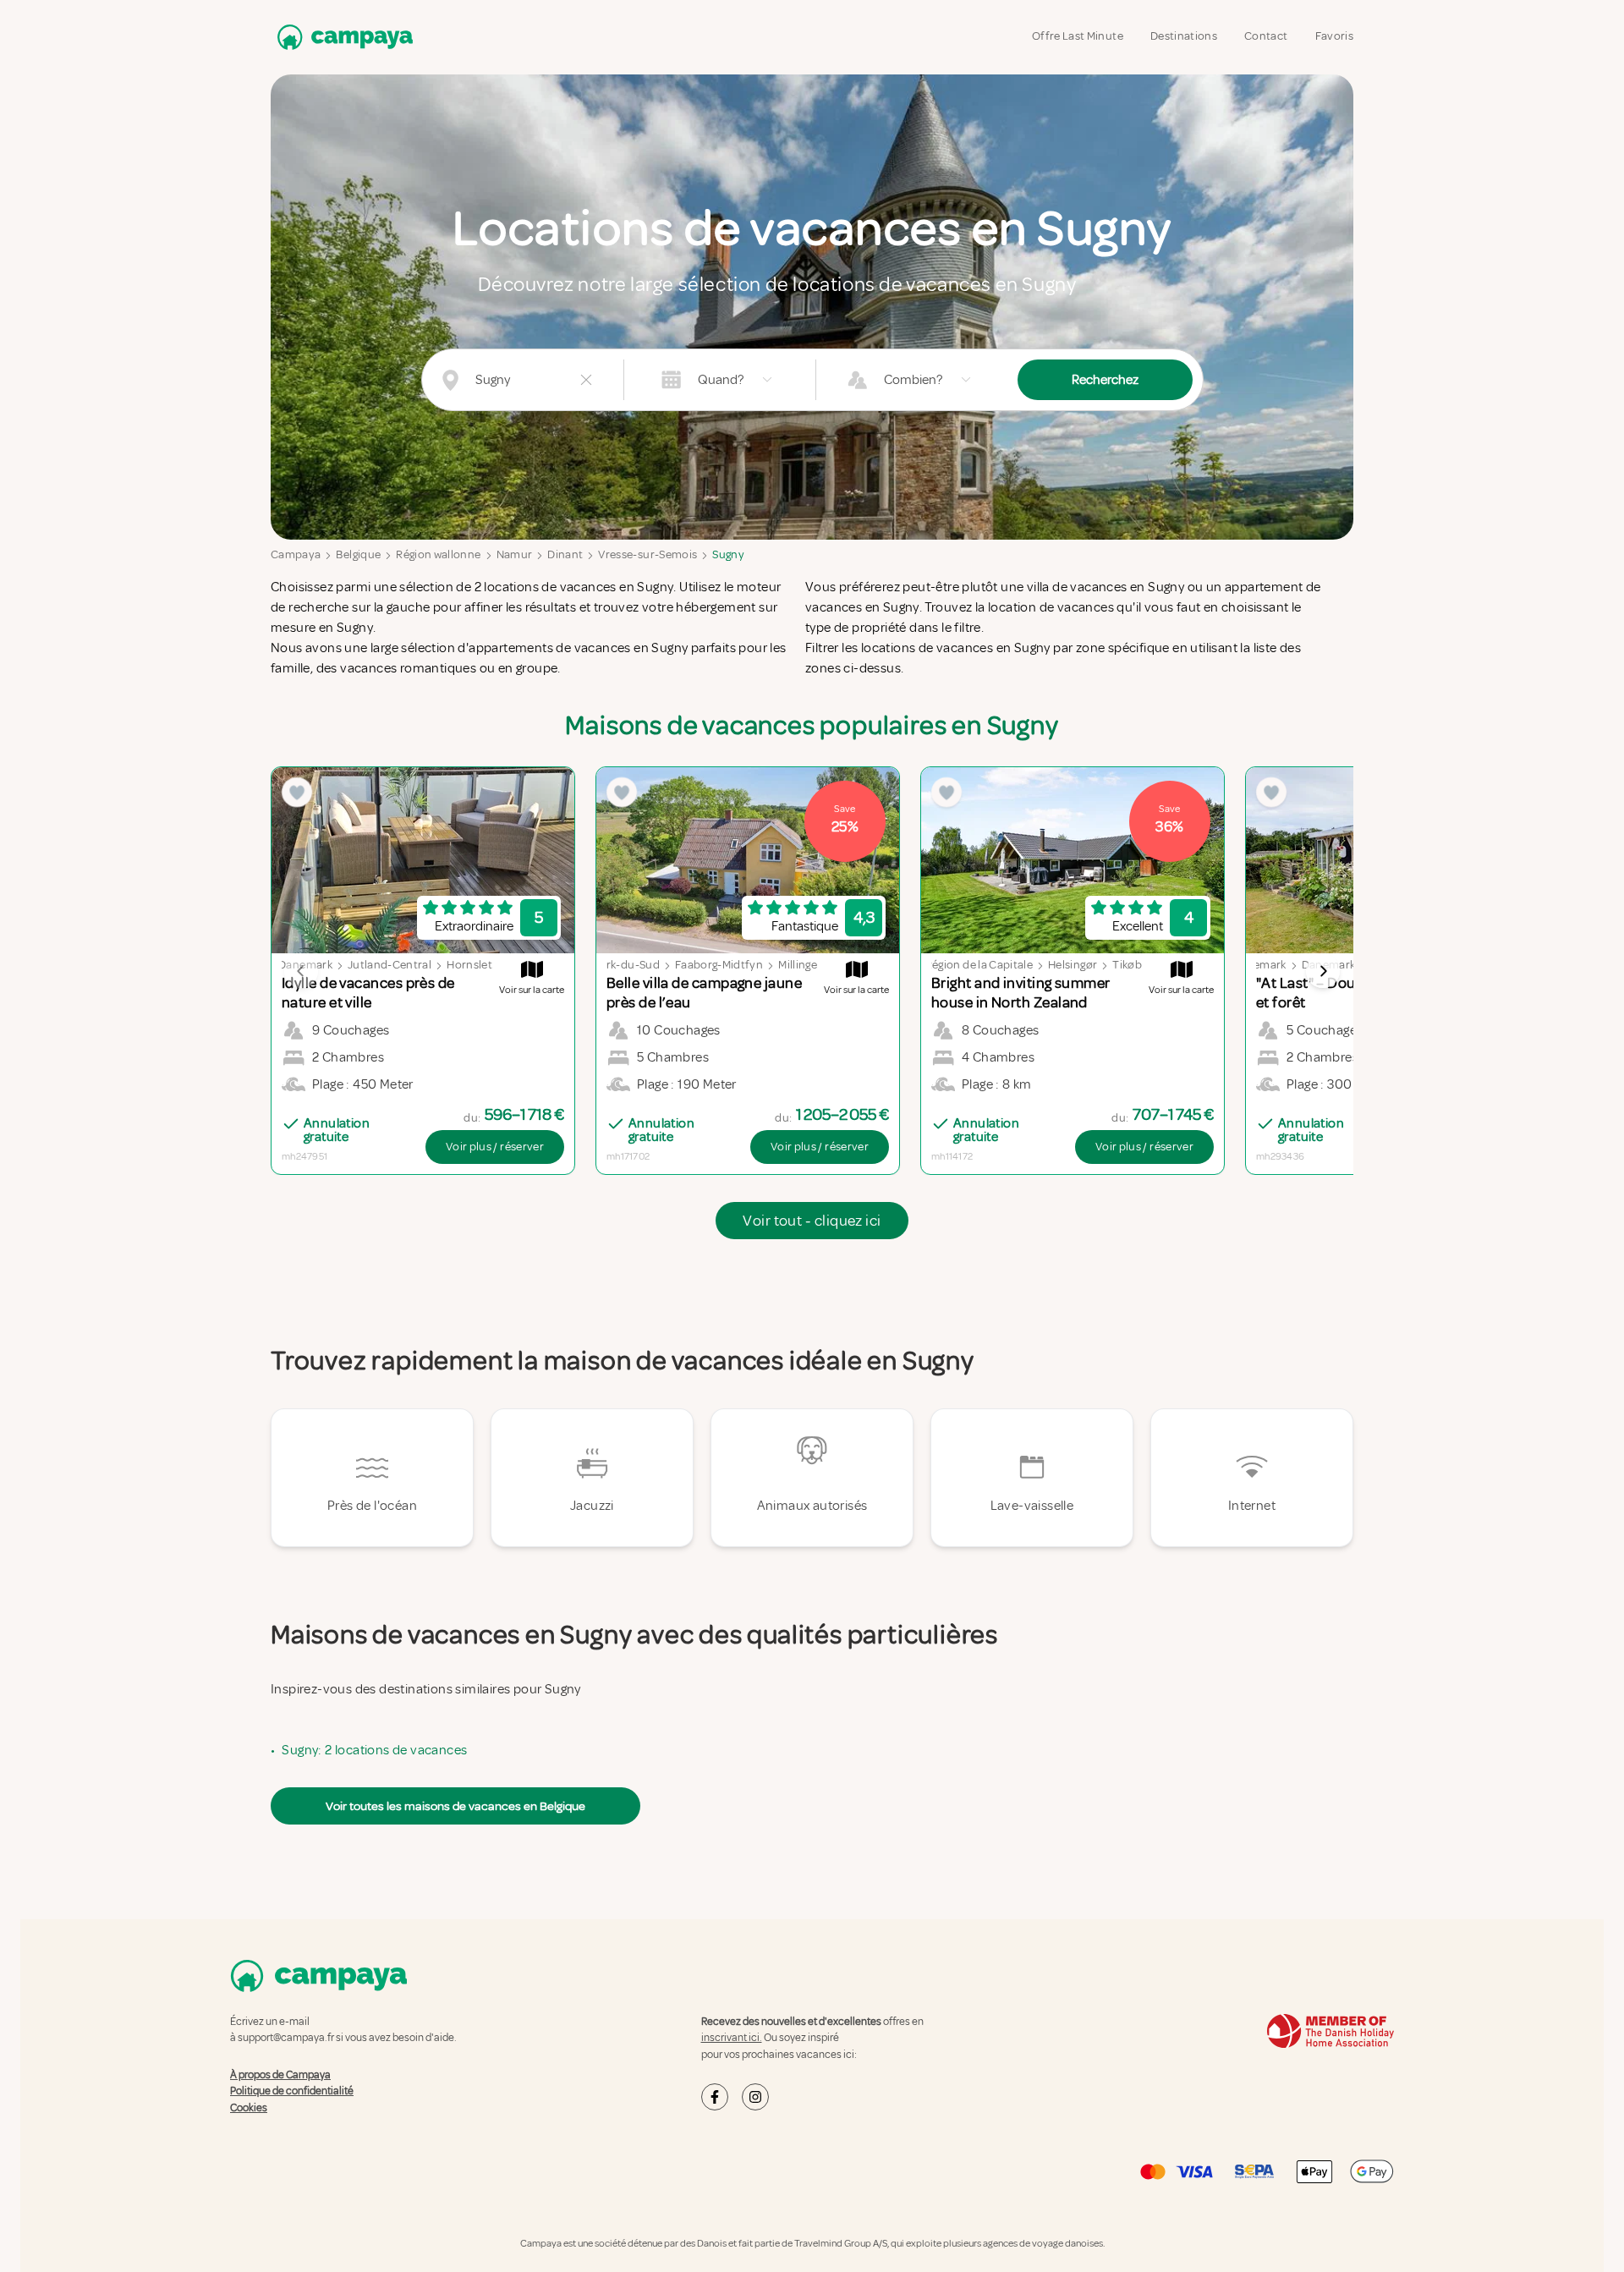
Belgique (358, 554)
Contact (1266, 36)
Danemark (1259, 965)
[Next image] (1323, 971)
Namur (515, 554)
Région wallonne (438, 554)
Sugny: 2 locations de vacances (374, 1750)
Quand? (721, 380)
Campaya (296, 554)
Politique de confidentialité (292, 2091)
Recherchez (1105, 380)
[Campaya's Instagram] (755, 2097)
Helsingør (1073, 965)
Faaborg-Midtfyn (719, 965)
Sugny (728, 554)
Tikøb (1127, 965)
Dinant (565, 554)
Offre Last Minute (1078, 36)
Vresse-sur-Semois (647, 554)
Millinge (798, 965)
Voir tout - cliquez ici (812, 1221)
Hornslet (469, 965)
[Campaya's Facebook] (715, 2097)
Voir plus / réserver (495, 1147)
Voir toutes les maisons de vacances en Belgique (455, 1806)
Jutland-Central (390, 965)
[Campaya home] (342, 37)
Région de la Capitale (979, 965)
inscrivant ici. (732, 2038)
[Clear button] (586, 380)
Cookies (249, 2108)
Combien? (913, 380)
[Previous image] (301, 971)
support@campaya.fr (286, 2038)
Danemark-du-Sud (611, 965)
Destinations (1184, 36)
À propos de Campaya (280, 2075)
